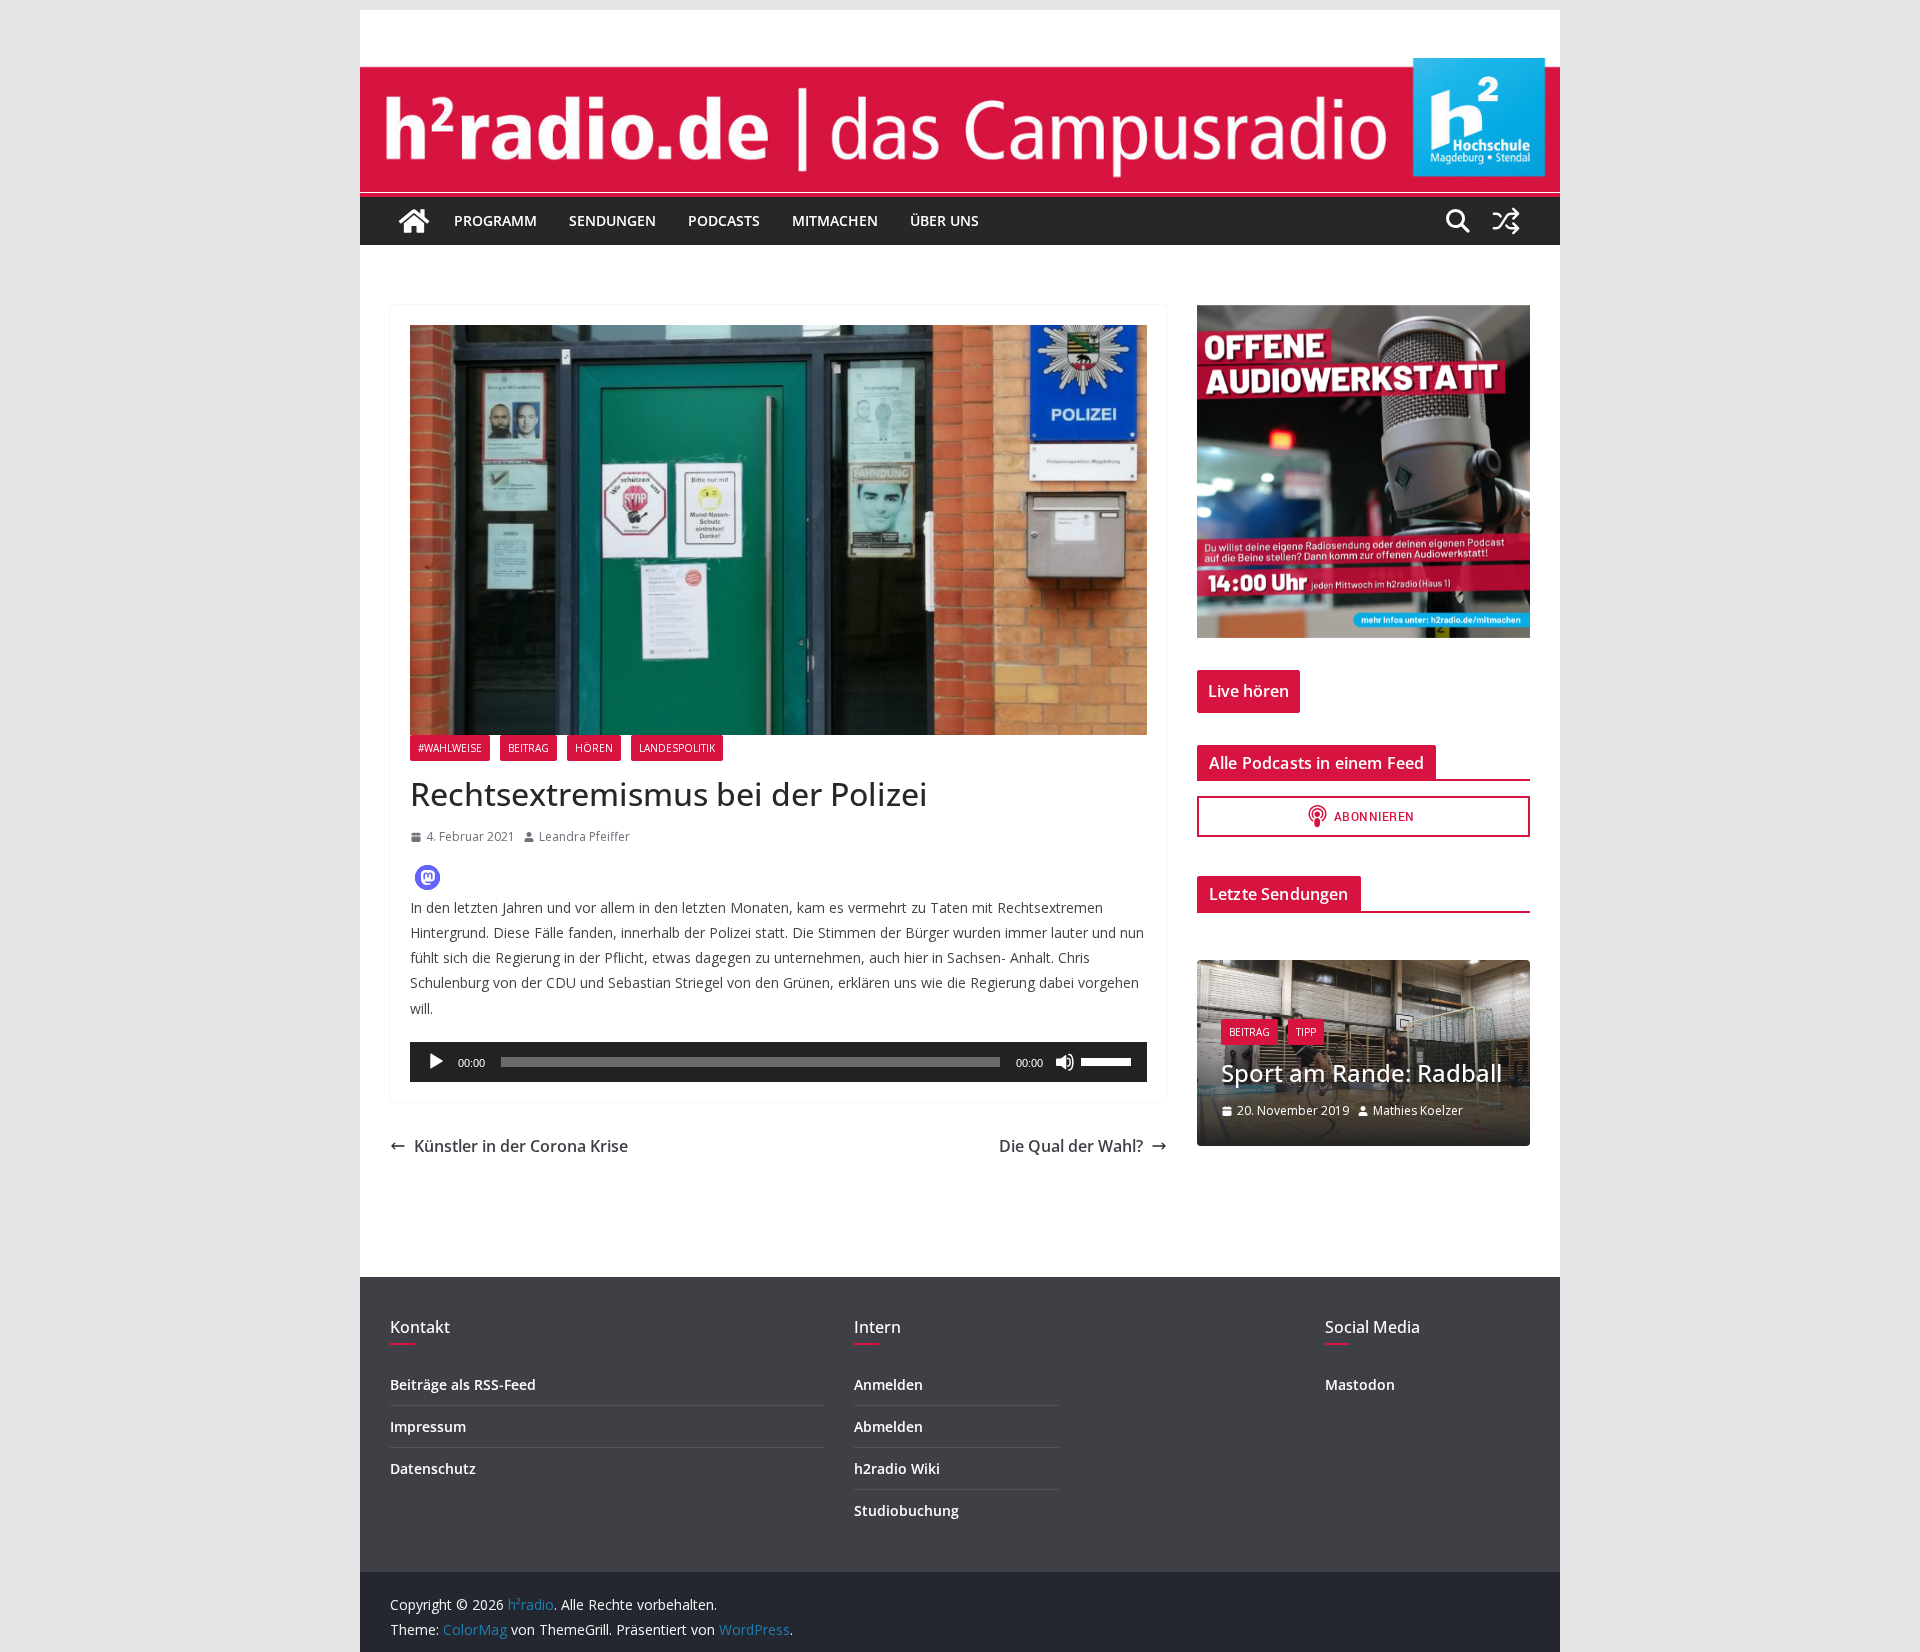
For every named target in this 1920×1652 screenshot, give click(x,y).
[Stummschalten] (1065, 1062)
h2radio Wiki (897, 1468)
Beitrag (528, 748)
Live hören (1248, 691)
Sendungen (612, 220)
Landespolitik (677, 748)
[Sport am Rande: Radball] (1363, 972)
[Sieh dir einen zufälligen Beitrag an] (1506, 221)
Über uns (944, 220)
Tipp (1306, 1032)
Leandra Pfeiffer (584, 836)
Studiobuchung (906, 1510)
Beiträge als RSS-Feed (463, 1384)
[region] (1363, 471)
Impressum (428, 1426)
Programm (495, 220)
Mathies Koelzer (1418, 1110)
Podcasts (724, 220)
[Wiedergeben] (436, 1062)
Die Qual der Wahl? (1071, 1146)
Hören (594, 748)
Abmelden (888, 1426)
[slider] (1109, 1060)
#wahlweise (450, 748)
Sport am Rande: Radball (1361, 1072)
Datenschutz (433, 1468)
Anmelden (888, 1384)
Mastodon (1360, 1384)
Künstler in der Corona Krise (521, 1146)
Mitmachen (835, 220)
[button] (427, 877)
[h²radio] (414, 221)
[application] (778, 1062)
